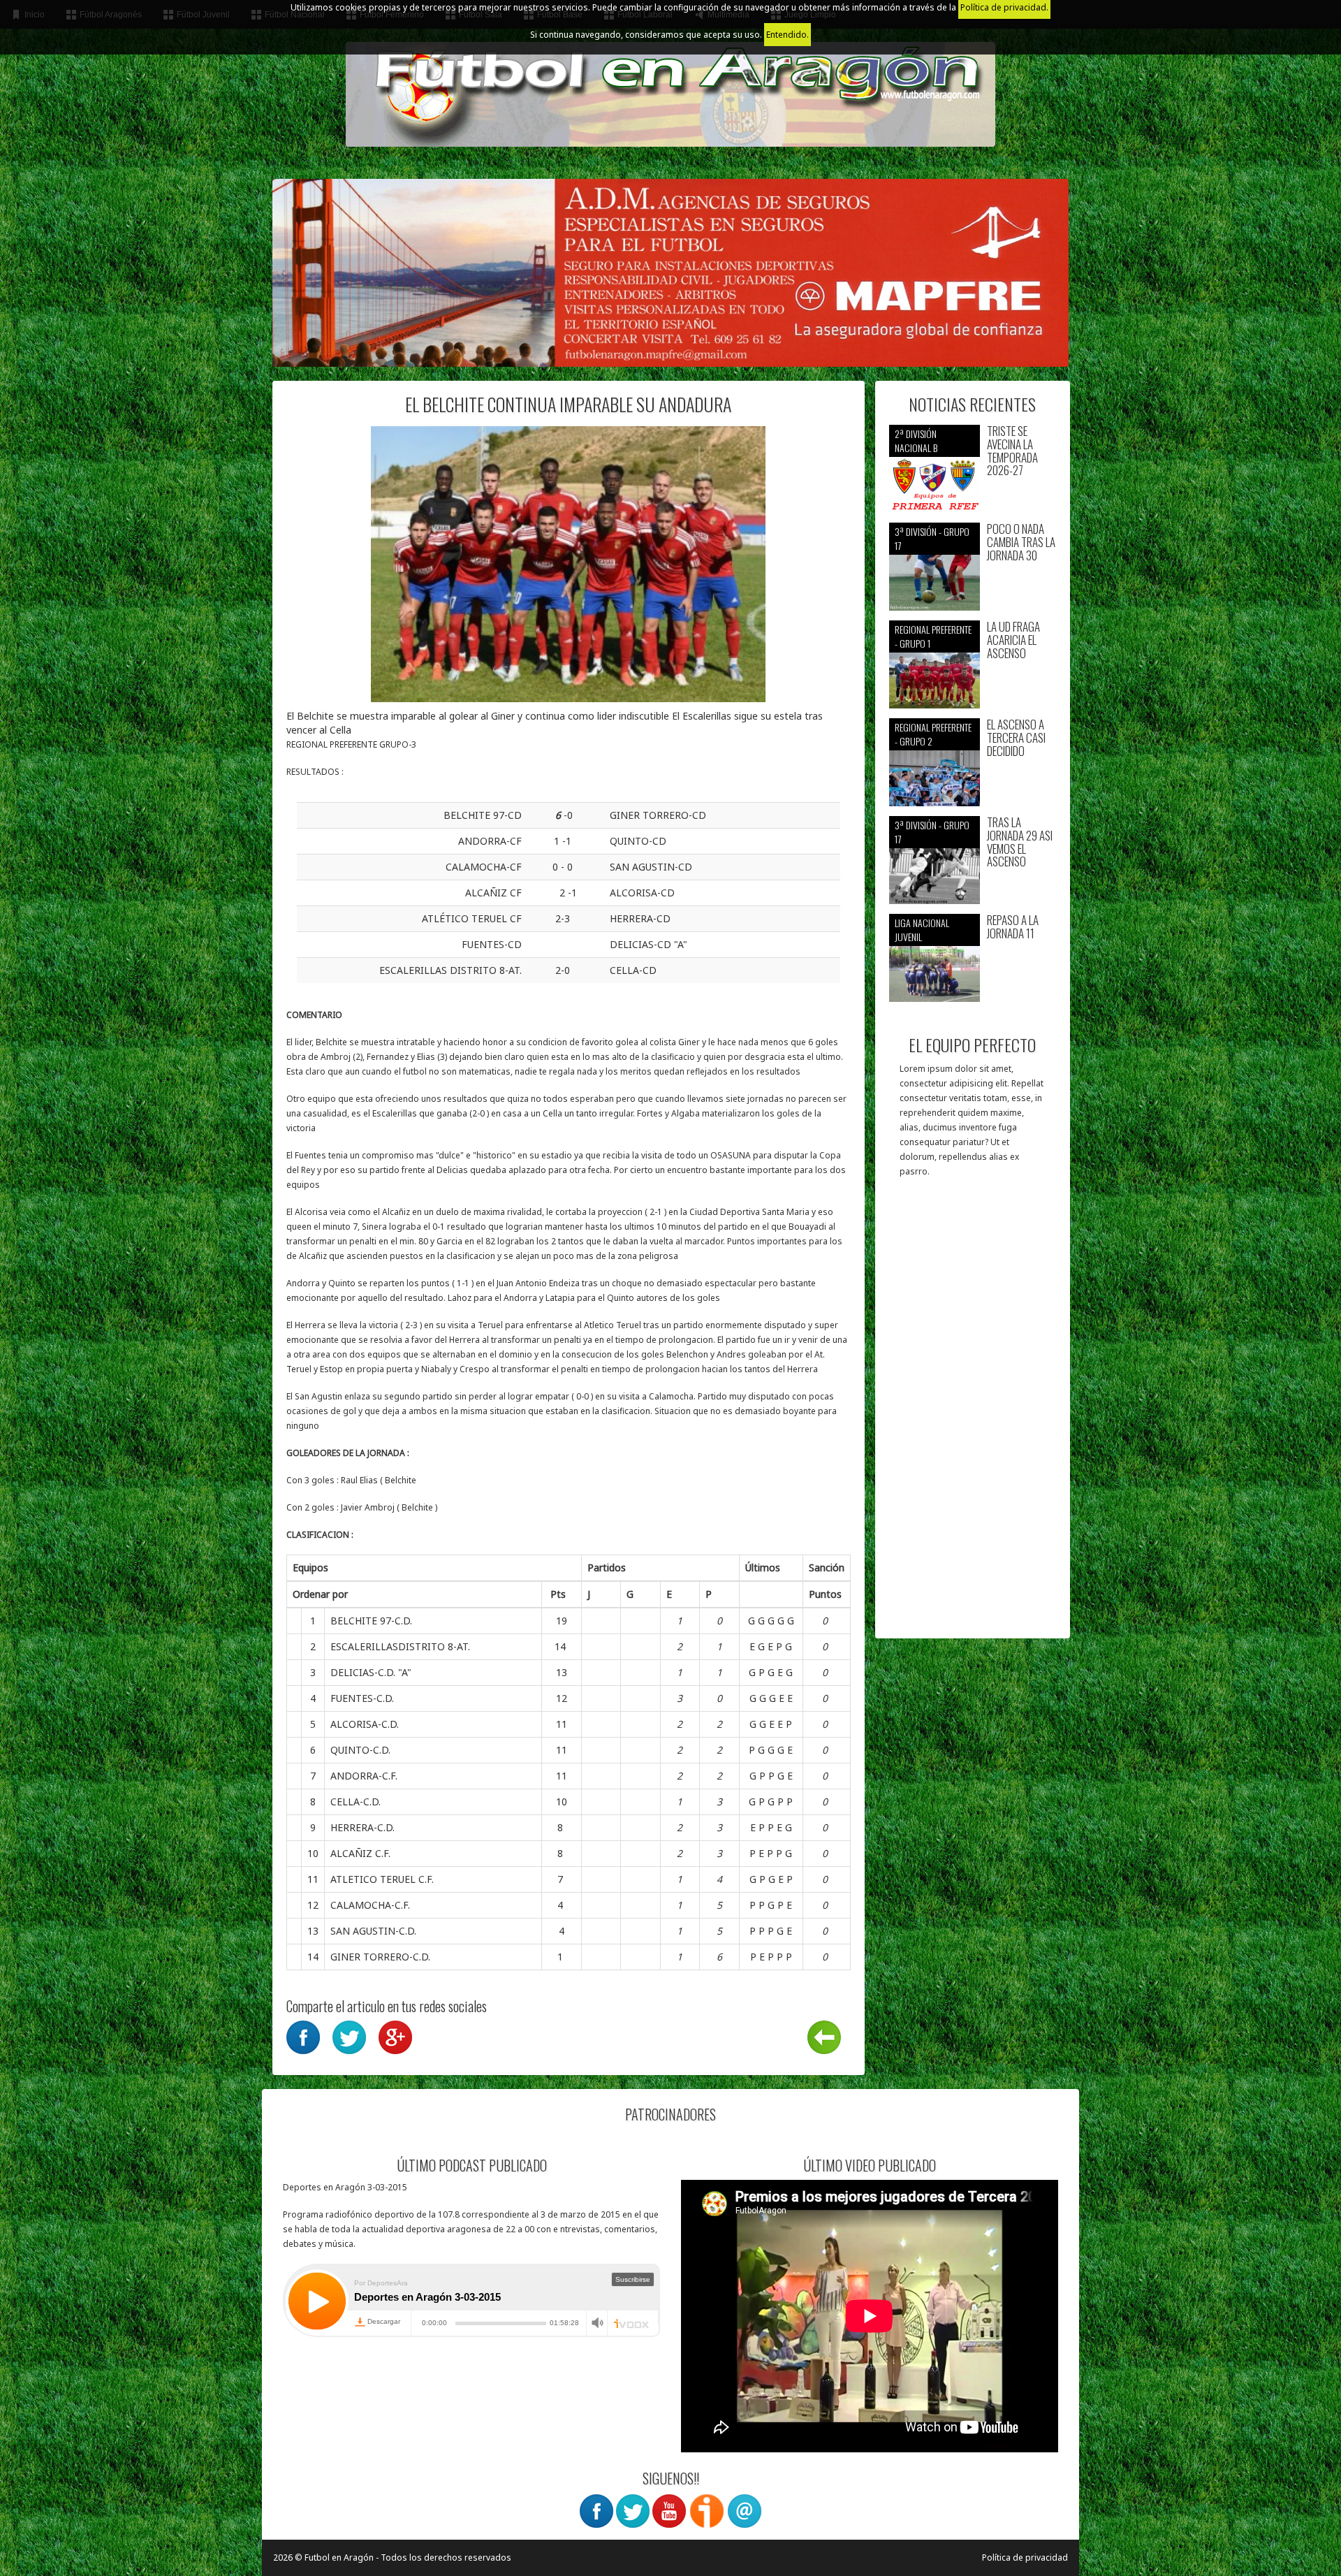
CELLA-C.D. (356, 1802)
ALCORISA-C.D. (365, 1724)
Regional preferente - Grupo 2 (933, 734)
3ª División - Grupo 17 (932, 538)
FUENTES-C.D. (362, 1698)
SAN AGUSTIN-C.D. (373, 1931)
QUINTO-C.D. (360, 1750)
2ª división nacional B (916, 441)
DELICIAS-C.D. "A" (371, 1672)
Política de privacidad (1025, 2557)
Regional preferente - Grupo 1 (933, 636)
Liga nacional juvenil (922, 930)
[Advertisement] (973, 1415)
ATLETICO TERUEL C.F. (382, 1879)
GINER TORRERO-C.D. (380, 1957)
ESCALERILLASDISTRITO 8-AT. (400, 1646)
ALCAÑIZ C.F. (360, 1853)
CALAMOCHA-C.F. (370, 1905)
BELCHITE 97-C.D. (371, 1621)
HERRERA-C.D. (362, 1827)
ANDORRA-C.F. (364, 1776)
